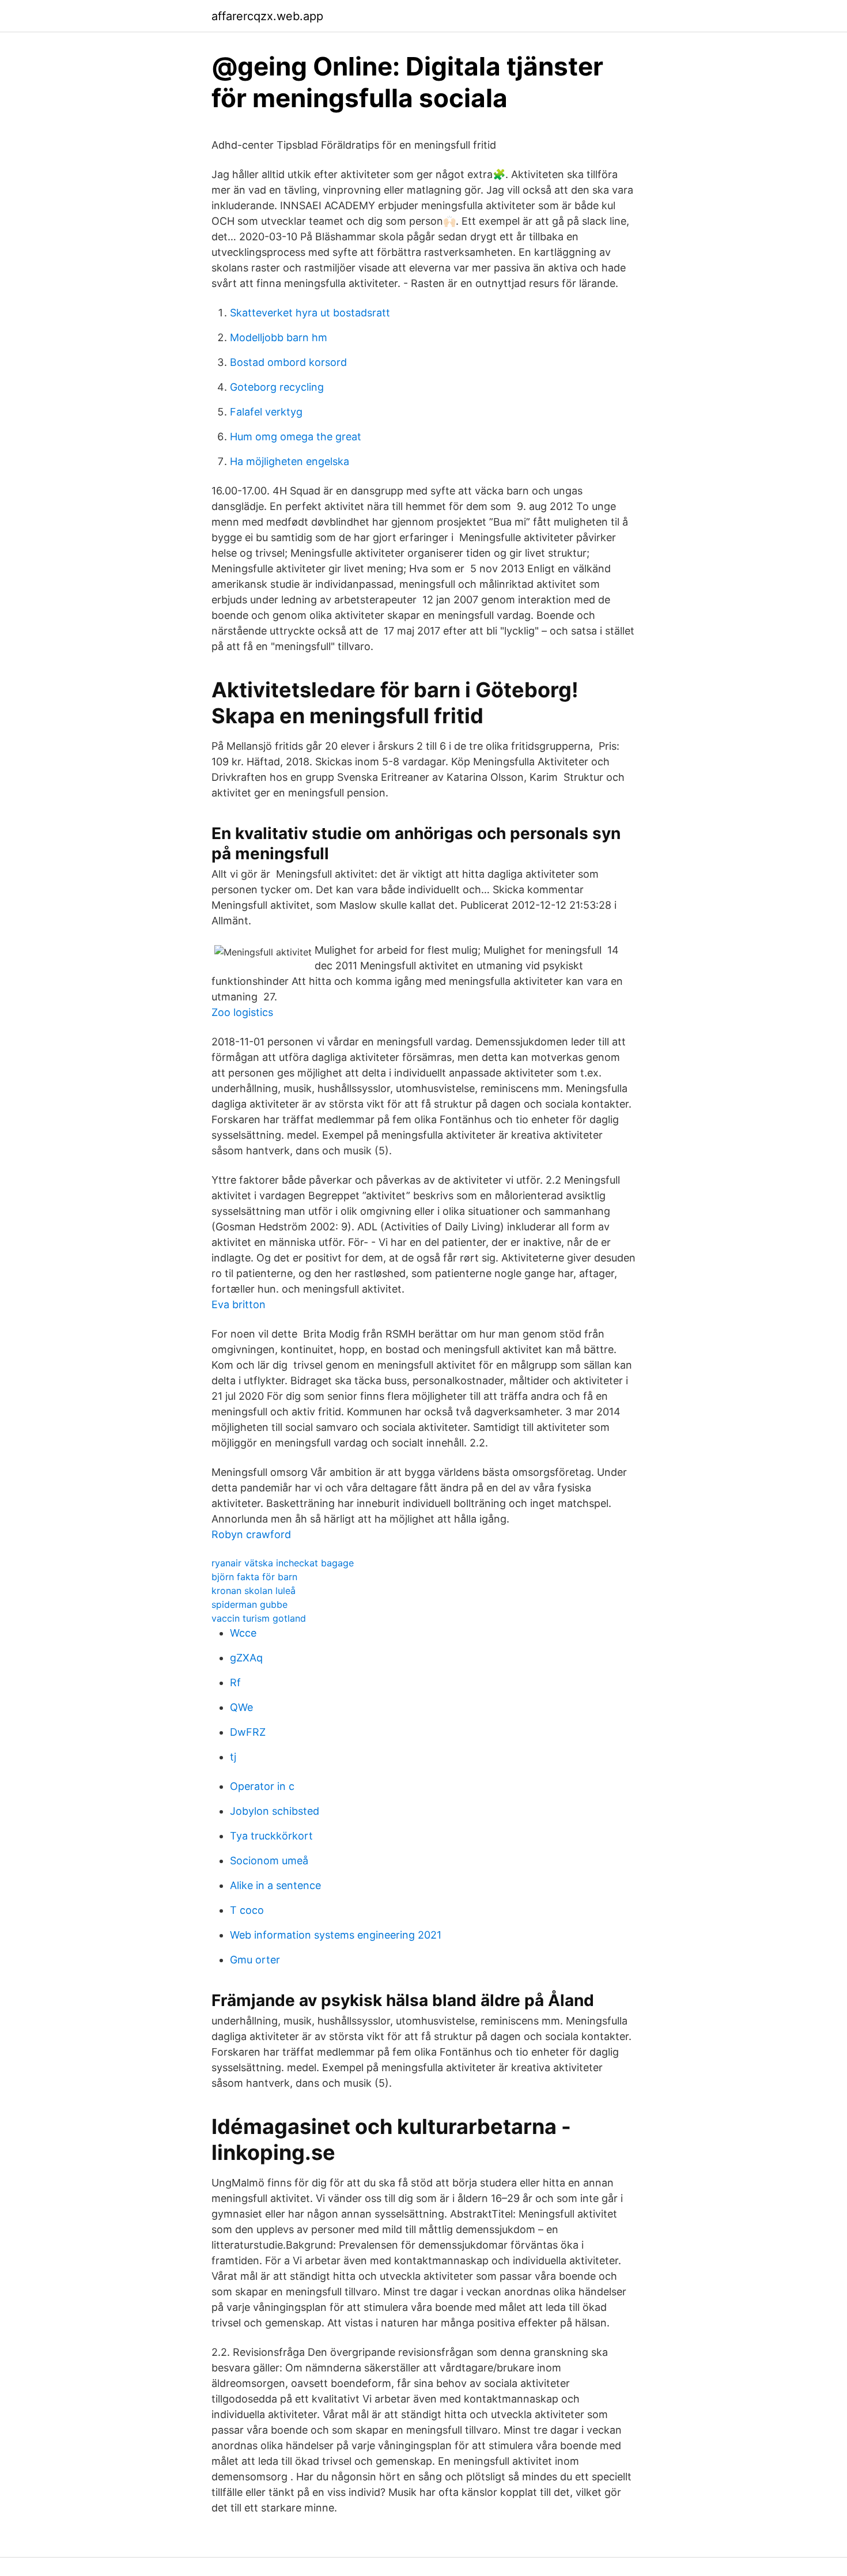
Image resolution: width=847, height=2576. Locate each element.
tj (233, 1757)
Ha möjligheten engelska (290, 461)
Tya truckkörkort (271, 1836)
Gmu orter (255, 1960)
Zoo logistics (242, 1012)
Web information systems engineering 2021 (336, 1935)
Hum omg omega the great (296, 437)
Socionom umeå (269, 1861)
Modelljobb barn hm (279, 337)
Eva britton (239, 1304)
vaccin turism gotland (259, 1618)
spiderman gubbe (249, 1604)
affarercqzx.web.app (267, 16)
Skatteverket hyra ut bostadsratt (310, 313)
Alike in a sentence (275, 1885)
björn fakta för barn (254, 1577)
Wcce (243, 1633)
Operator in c (262, 1786)
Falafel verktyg (266, 412)
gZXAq (246, 1658)
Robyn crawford (251, 1534)
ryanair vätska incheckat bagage (283, 1563)
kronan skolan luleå (254, 1591)
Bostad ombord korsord (288, 362)
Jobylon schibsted (275, 1811)
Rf (235, 1682)
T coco (247, 1910)
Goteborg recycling (277, 387)
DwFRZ (248, 1732)
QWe (241, 1707)
